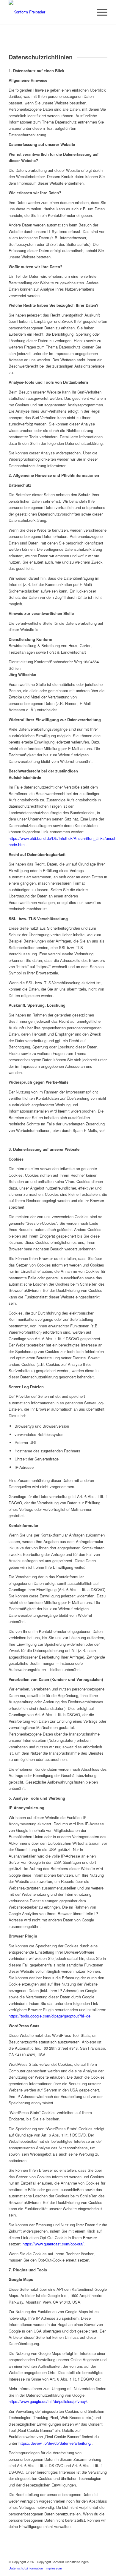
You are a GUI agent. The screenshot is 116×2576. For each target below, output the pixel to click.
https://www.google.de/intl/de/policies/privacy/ (48, 2401)
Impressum (54, 2568)
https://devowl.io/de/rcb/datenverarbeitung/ (55, 2443)
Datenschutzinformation (26, 2568)
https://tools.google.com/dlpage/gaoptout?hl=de (50, 2016)
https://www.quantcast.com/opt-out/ (53, 2244)
